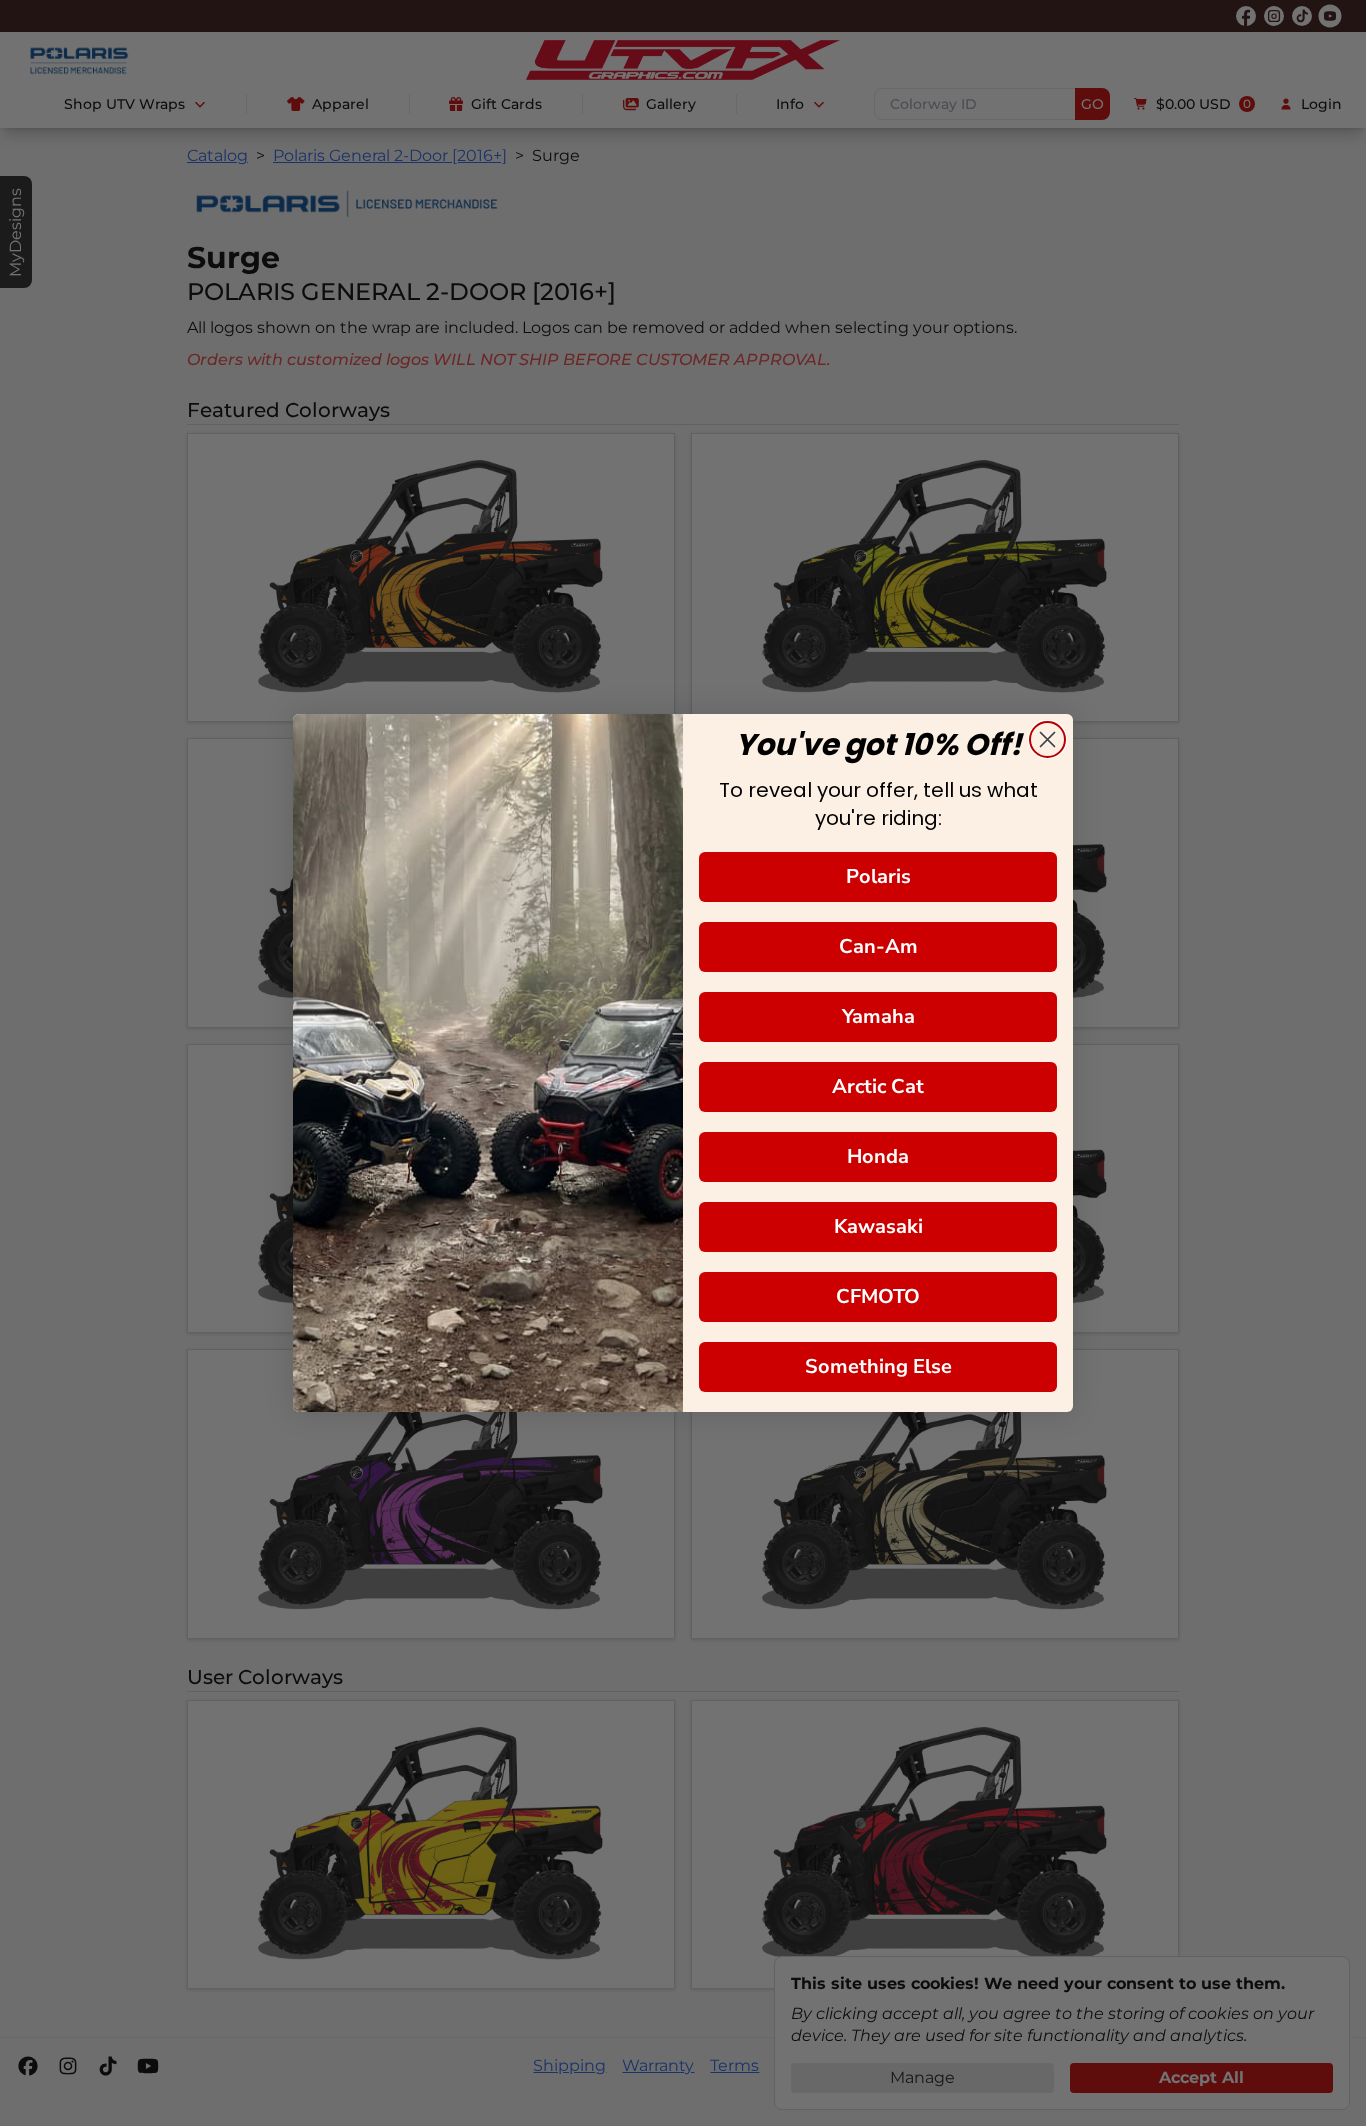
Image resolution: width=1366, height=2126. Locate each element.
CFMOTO (878, 1296)
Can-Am (878, 946)
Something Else (878, 1366)
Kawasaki (878, 1226)
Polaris (878, 876)
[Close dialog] (1047, 739)
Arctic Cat (878, 1086)
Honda (878, 1156)
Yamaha (878, 1016)
